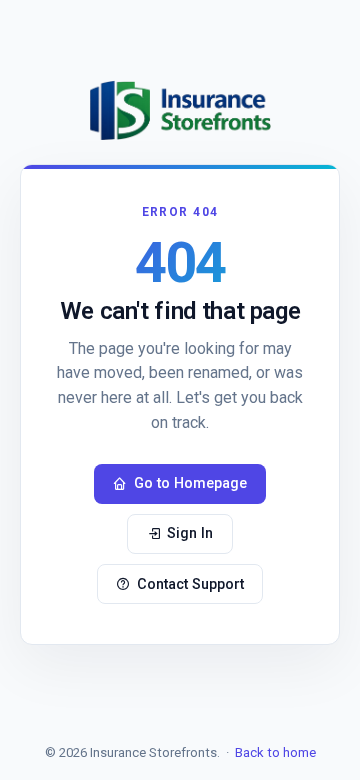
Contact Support (190, 584)
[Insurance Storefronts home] (180, 110)
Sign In (190, 533)
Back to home (275, 752)
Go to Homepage (190, 483)
